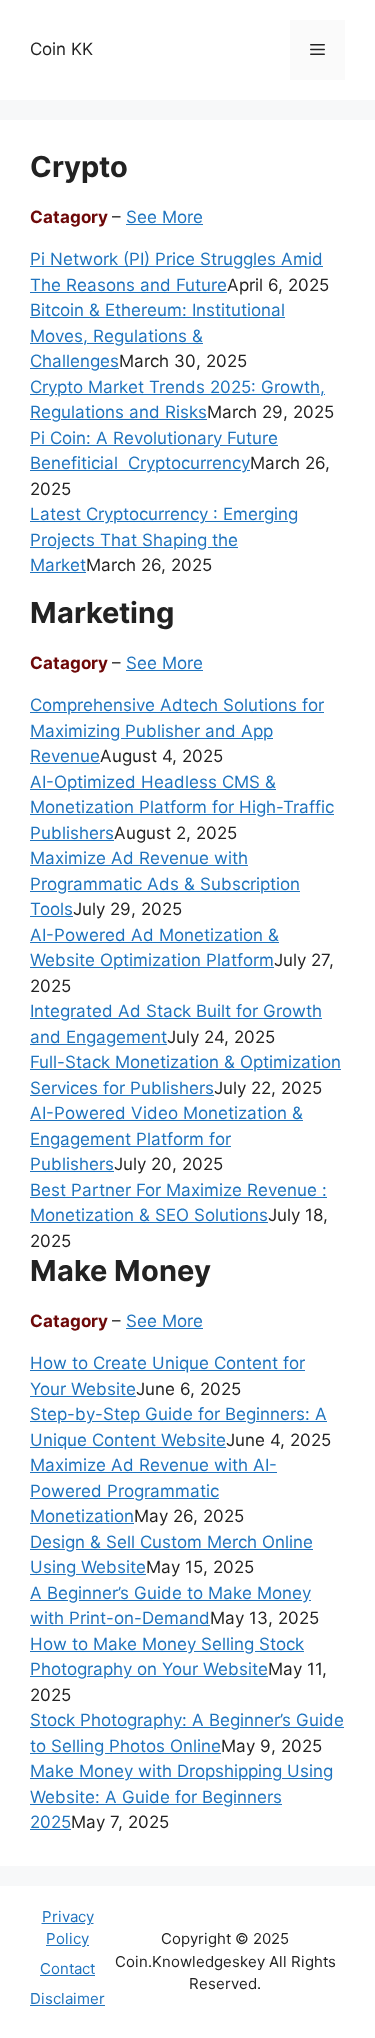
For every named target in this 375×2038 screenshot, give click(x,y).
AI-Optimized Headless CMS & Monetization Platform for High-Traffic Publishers (182, 807)
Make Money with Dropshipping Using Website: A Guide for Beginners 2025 (181, 1796)
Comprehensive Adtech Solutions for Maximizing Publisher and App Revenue (177, 730)
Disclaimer (67, 1998)
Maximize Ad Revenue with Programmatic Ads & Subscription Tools (165, 883)
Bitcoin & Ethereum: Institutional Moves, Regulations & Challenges (157, 335)
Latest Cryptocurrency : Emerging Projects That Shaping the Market (164, 539)
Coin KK (61, 49)
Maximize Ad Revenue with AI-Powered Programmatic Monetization (153, 1490)
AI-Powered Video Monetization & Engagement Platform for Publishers (166, 1138)
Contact (67, 1968)
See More (164, 217)
